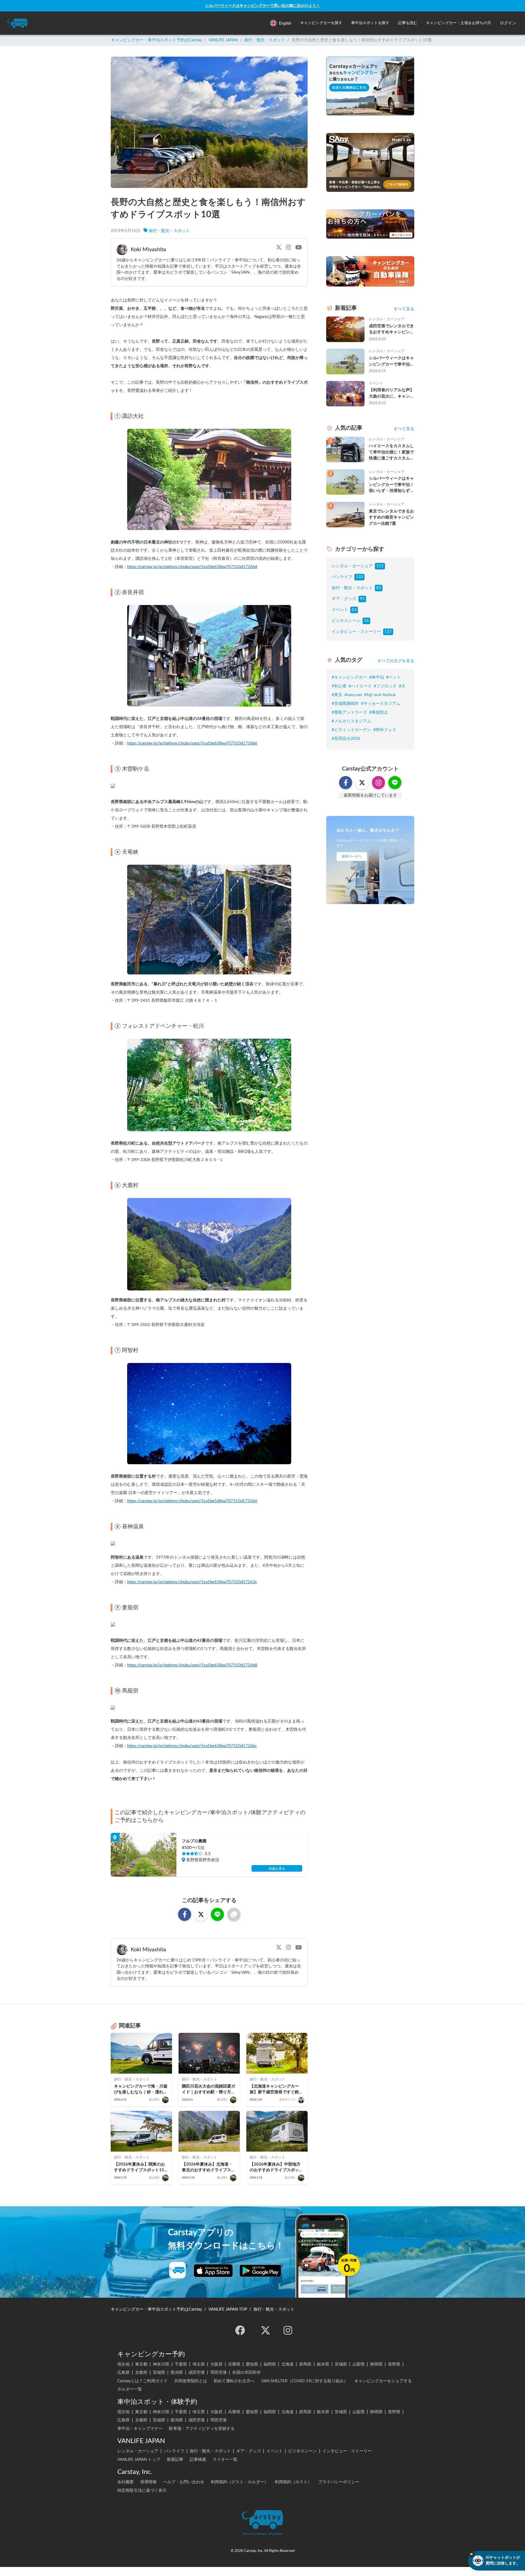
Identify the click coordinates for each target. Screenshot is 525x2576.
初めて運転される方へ (234, 2381)
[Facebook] (240, 2330)
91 (362, 599)
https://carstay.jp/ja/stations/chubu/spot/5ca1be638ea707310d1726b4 (192, 567)
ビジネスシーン (346, 621)
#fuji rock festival (380, 695)
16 (366, 621)
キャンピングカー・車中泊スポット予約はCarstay (156, 40)
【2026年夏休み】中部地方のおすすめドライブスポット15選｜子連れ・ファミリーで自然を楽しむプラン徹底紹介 (277, 2168)
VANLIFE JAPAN (223, 40)
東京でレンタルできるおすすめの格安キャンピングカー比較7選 (391, 517)
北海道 (288, 2364)
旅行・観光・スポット (265, 40)
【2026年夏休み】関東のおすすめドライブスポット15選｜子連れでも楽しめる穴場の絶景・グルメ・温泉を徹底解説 (141, 2168)
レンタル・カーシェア (352, 566)
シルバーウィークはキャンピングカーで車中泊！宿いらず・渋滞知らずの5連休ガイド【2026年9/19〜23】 (391, 362)
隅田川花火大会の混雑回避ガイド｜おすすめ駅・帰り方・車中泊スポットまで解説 (208, 2090)
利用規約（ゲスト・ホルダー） (240, 2482)
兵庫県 (234, 2364)
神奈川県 (161, 2364)
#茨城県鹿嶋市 (345, 704)
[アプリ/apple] (213, 2271)
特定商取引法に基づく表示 (142, 2490)
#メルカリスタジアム (351, 721)
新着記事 (175, 2460)
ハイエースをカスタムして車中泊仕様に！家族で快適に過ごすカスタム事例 (391, 453)
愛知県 (252, 2364)
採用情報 (148, 2482)
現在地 (123, 2364)
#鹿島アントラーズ (349, 712)
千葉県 (181, 2364)
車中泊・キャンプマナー (140, 2429)
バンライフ (342, 577)
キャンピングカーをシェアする (383, 2381)
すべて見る (404, 309)
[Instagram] (288, 2330)
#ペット (393, 677)
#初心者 (339, 686)
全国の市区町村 (247, 2373)
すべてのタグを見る (396, 661)
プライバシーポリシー (339, 2482)
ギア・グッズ (344, 599)
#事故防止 (379, 712)
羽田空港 (218, 2373)
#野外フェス (385, 730)
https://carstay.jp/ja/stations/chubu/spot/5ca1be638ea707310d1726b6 (192, 743)
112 (380, 566)
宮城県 (159, 2373)
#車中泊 (377, 677)
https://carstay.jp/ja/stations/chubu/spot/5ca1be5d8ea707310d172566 (192, 1501)
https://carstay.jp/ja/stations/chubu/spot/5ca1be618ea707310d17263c (192, 1582)
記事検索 (198, 2460)
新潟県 (177, 2373)
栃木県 (323, 2364)
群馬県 (305, 2364)
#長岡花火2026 (346, 739)
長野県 (394, 2364)
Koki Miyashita (148, 250)
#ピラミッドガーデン (351, 730)
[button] (321, 23)
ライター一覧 (225, 2460)
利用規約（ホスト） (293, 2482)
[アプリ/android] (260, 2271)
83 (379, 588)
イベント (340, 610)
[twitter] (266, 2330)
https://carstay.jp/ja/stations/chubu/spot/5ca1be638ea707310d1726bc (192, 1746)
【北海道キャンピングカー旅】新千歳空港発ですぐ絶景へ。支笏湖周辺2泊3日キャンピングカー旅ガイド (277, 2090)
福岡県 (270, 2364)
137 (388, 632)
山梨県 (359, 2364)
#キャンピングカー (349, 677)
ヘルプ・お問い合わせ (184, 2482)
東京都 (141, 2364)
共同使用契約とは (191, 2381)
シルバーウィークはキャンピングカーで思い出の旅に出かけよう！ (262, 6)
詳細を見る (277, 1869)
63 (354, 610)
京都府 (141, 2373)
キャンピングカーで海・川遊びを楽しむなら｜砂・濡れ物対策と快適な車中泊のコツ (141, 2090)
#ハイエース (360, 686)
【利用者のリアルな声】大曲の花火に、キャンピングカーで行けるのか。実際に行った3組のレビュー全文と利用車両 (391, 394)
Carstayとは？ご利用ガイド (142, 2381)
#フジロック (385, 686)
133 (359, 577)
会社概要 (126, 2482)
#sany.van (353, 695)
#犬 (402, 686)
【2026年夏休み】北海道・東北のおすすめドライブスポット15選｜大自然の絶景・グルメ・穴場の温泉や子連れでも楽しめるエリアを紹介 (209, 2168)
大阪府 (216, 2364)
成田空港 (197, 2373)
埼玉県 (199, 2364)
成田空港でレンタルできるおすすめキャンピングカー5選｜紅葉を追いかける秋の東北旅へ (391, 330)
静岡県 (376, 2364)
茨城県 (341, 2364)
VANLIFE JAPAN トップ (139, 2460)
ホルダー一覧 (130, 2389)
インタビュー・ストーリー (356, 632)
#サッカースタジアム (381, 704)
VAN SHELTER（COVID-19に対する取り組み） (304, 2381)
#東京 (337, 695)
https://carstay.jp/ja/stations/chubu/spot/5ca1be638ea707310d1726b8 (192, 1665)
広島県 (123, 2373)
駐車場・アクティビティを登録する (202, 2429)
